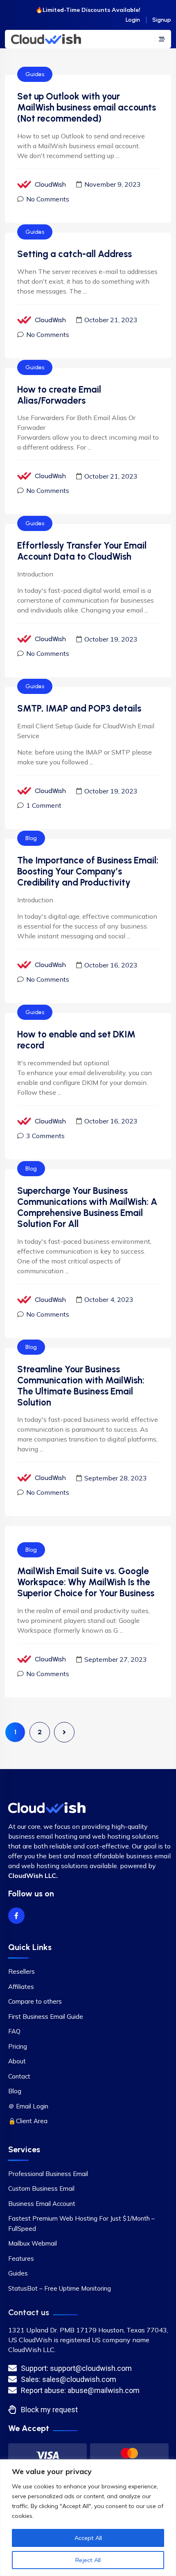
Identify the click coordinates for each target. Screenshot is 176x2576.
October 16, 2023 (111, 965)
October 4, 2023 (109, 1299)
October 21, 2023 (111, 320)
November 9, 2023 (113, 184)
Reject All (88, 2560)
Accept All (88, 2538)
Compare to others (35, 2001)
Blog (31, 838)
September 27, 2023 (116, 1659)
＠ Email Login (28, 2106)
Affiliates (21, 1987)
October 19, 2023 (111, 639)
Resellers (21, 1972)
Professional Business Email (48, 2174)
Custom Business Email (41, 2188)
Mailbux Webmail (33, 2243)
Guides (35, 74)
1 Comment (44, 805)
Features (21, 2259)
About (17, 2061)
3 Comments (45, 1136)
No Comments (48, 199)
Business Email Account (42, 2204)
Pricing (18, 2046)
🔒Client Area (28, 2121)
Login (133, 20)
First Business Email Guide (46, 2017)
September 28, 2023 (116, 1478)
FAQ (14, 2031)
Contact (19, 2076)
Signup (162, 20)
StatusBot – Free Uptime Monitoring (60, 2288)
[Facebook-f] (16, 1916)
